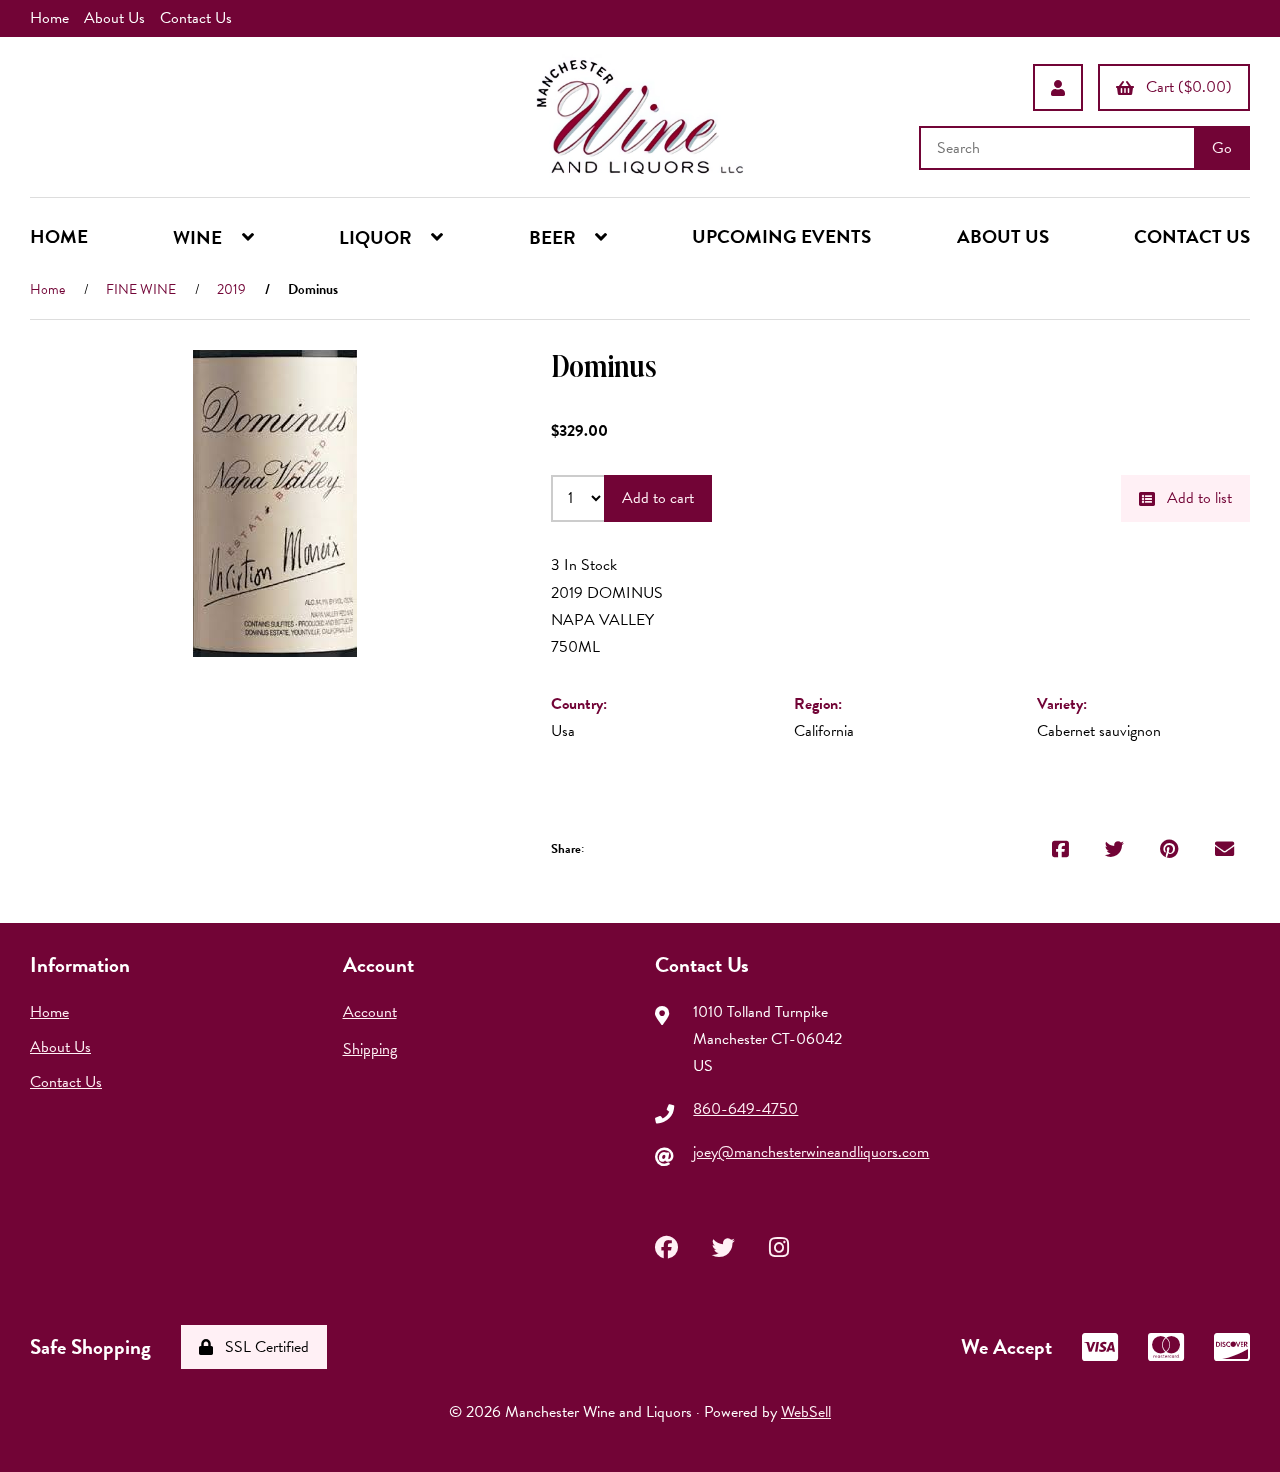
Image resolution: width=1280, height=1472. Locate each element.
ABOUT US (1003, 236)
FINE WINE (141, 289)
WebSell (806, 1412)
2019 (231, 289)
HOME (59, 236)
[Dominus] (275, 503)
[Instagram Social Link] (779, 1245)
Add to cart (658, 498)
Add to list (1195, 498)
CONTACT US (1192, 236)
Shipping (370, 1049)
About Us (114, 18)
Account (370, 1012)
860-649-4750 (745, 1109)
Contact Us (196, 18)
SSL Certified (263, 1347)
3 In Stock (584, 565)
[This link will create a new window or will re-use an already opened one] (1060, 849)
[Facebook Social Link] (666, 1245)
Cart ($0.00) (1185, 87)
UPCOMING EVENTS (781, 236)
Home (49, 18)
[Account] (1058, 87)
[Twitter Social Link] (723, 1245)
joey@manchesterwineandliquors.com (811, 1152)
